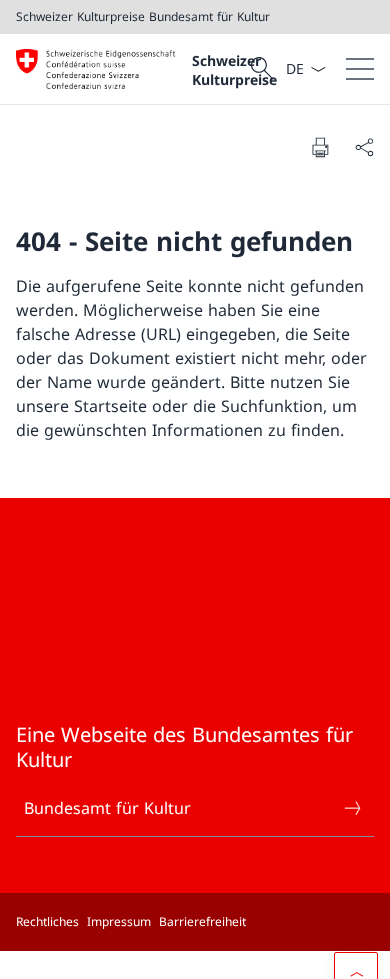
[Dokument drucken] (320, 147)
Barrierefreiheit (202, 921)
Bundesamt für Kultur (107, 808)
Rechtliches (47, 921)
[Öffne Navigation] (360, 69)
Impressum (119, 921)
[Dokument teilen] (364, 147)
